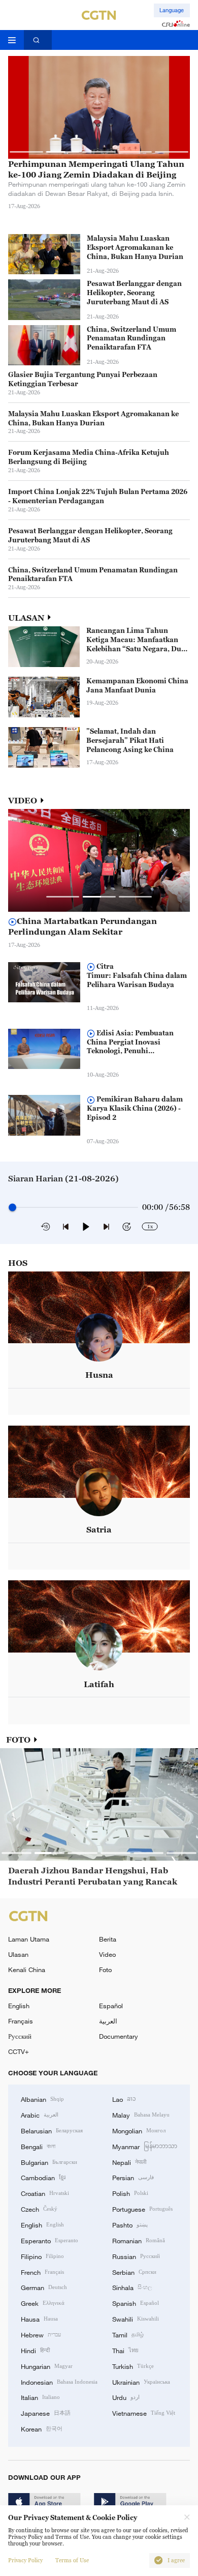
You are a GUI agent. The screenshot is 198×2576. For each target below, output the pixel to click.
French (42, 2272)
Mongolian (139, 2130)
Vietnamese (144, 2413)
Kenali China (27, 1970)
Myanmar (145, 2146)
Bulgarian (49, 2162)
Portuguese (142, 2209)
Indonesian (59, 2382)
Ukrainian (141, 2382)
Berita (108, 1939)
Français (21, 2021)
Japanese (46, 2413)
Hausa (39, 2319)
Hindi (35, 2350)
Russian (136, 2256)
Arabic (40, 2115)
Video (107, 1954)
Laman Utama (29, 1939)
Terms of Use (72, 2560)
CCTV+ (19, 2051)
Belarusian (52, 2130)
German (44, 2287)
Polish (130, 2193)
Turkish (133, 2366)
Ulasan (18, 1954)
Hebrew (41, 2334)
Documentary (119, 2036)
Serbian (134, 2272)
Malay (141, 2115)
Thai (125, 2350)
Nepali (129, 2162)
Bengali (38, 2146)
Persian (133, 2177)
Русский (20, 2036)
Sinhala (132, 2287)
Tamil (128, 2334)
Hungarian (47, 2366)
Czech (39, 2209)
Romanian (139, 2240)
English (19, 2006)
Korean (42, 2428)
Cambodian (43, 2177)
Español (111, 2006)
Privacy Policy (25, 2560)
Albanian (42, 2099)
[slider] (12, 1208)
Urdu (126, 2397)
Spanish (136, 2303)
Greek (43, 2303)
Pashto (130, 2224)
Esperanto (49, 2240)
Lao (124, 2099)
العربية (108, 2021)
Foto (105, 1970)
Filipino (42, 2256)
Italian (40, 2397)
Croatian (45, 2193)
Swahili (136, 2319)
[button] (26, 152)
